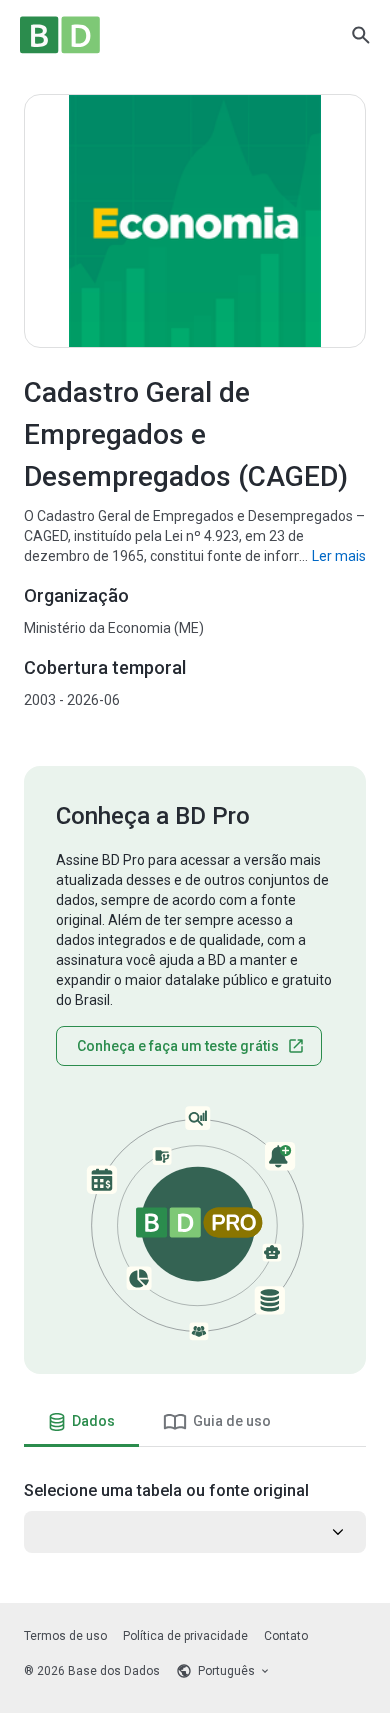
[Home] (60, 35)
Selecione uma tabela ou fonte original (166, 1490)
